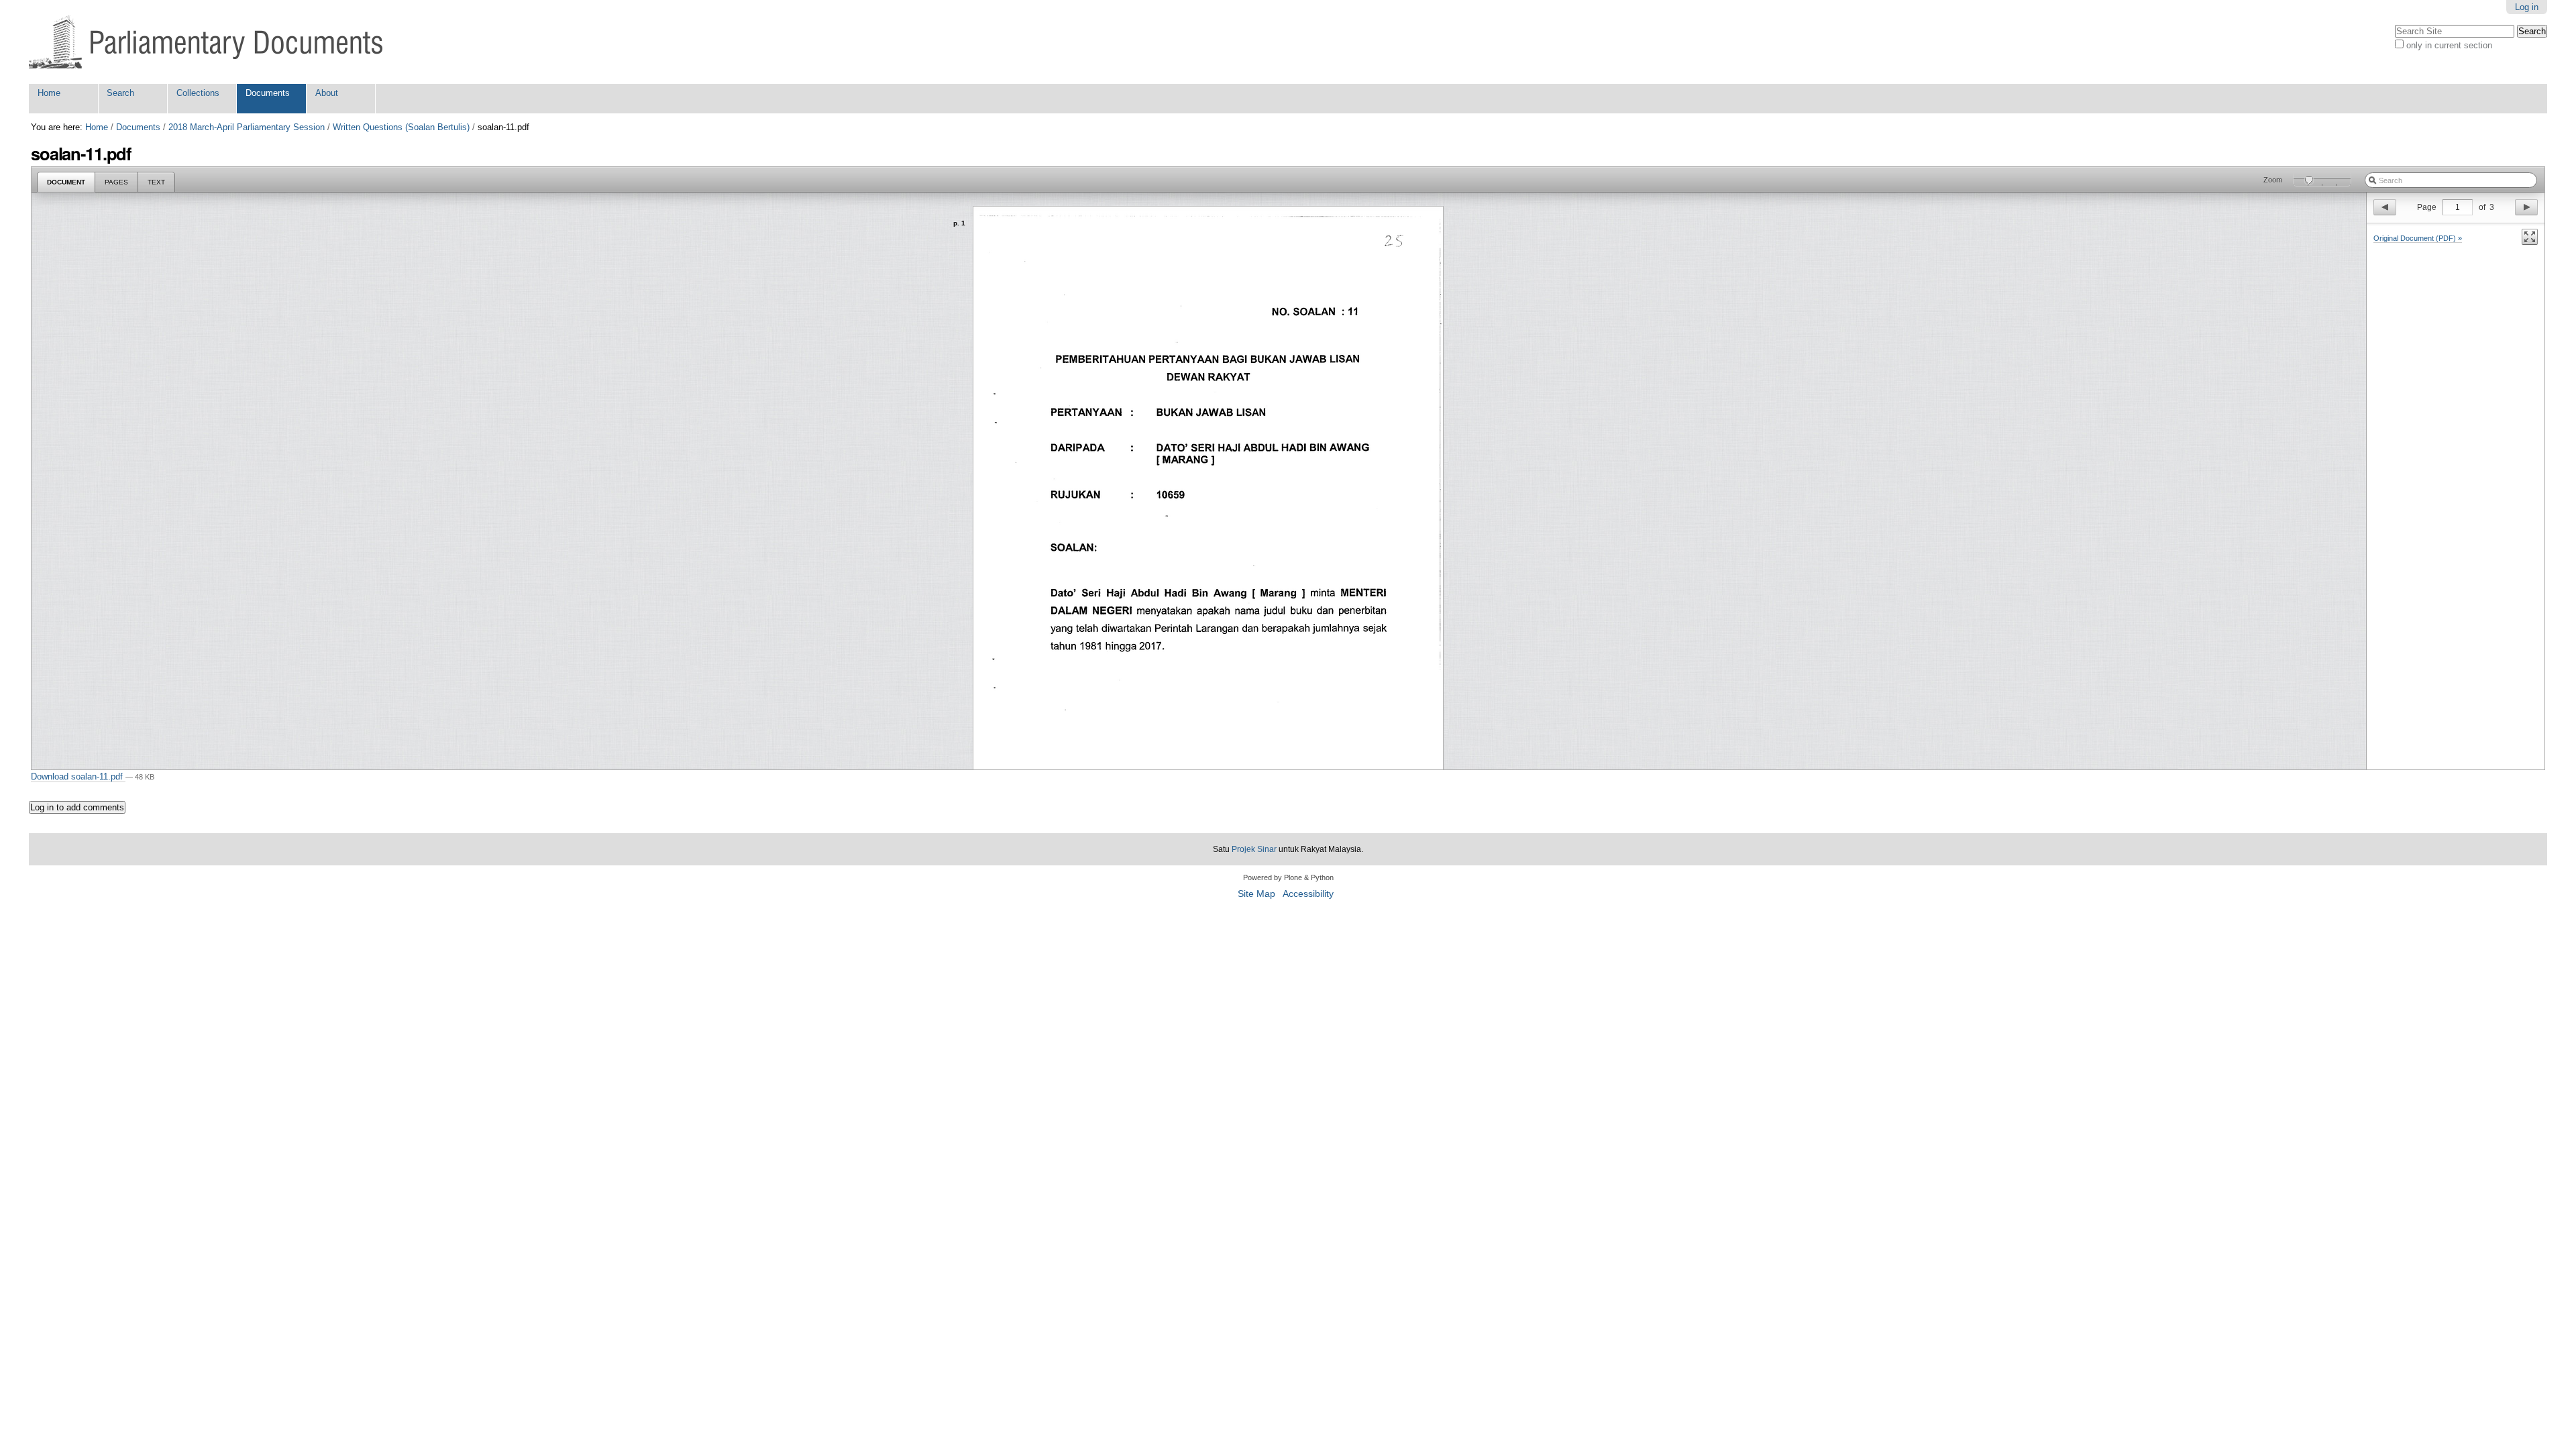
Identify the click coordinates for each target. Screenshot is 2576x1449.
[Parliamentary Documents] (206, 42)
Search (120, 93)
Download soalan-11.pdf (78, 776)
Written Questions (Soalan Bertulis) (401, 127)
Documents (268, 93)
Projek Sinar (1254, 849)
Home (49, 93)
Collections (198, 93)
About (327, 93)
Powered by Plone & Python (1288, 877)
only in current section (2449, 45)
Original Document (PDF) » (2418, 238)
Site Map (1256, 894)
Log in (2527, 7)
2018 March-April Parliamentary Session (247, 127)
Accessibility (1308, 894)
